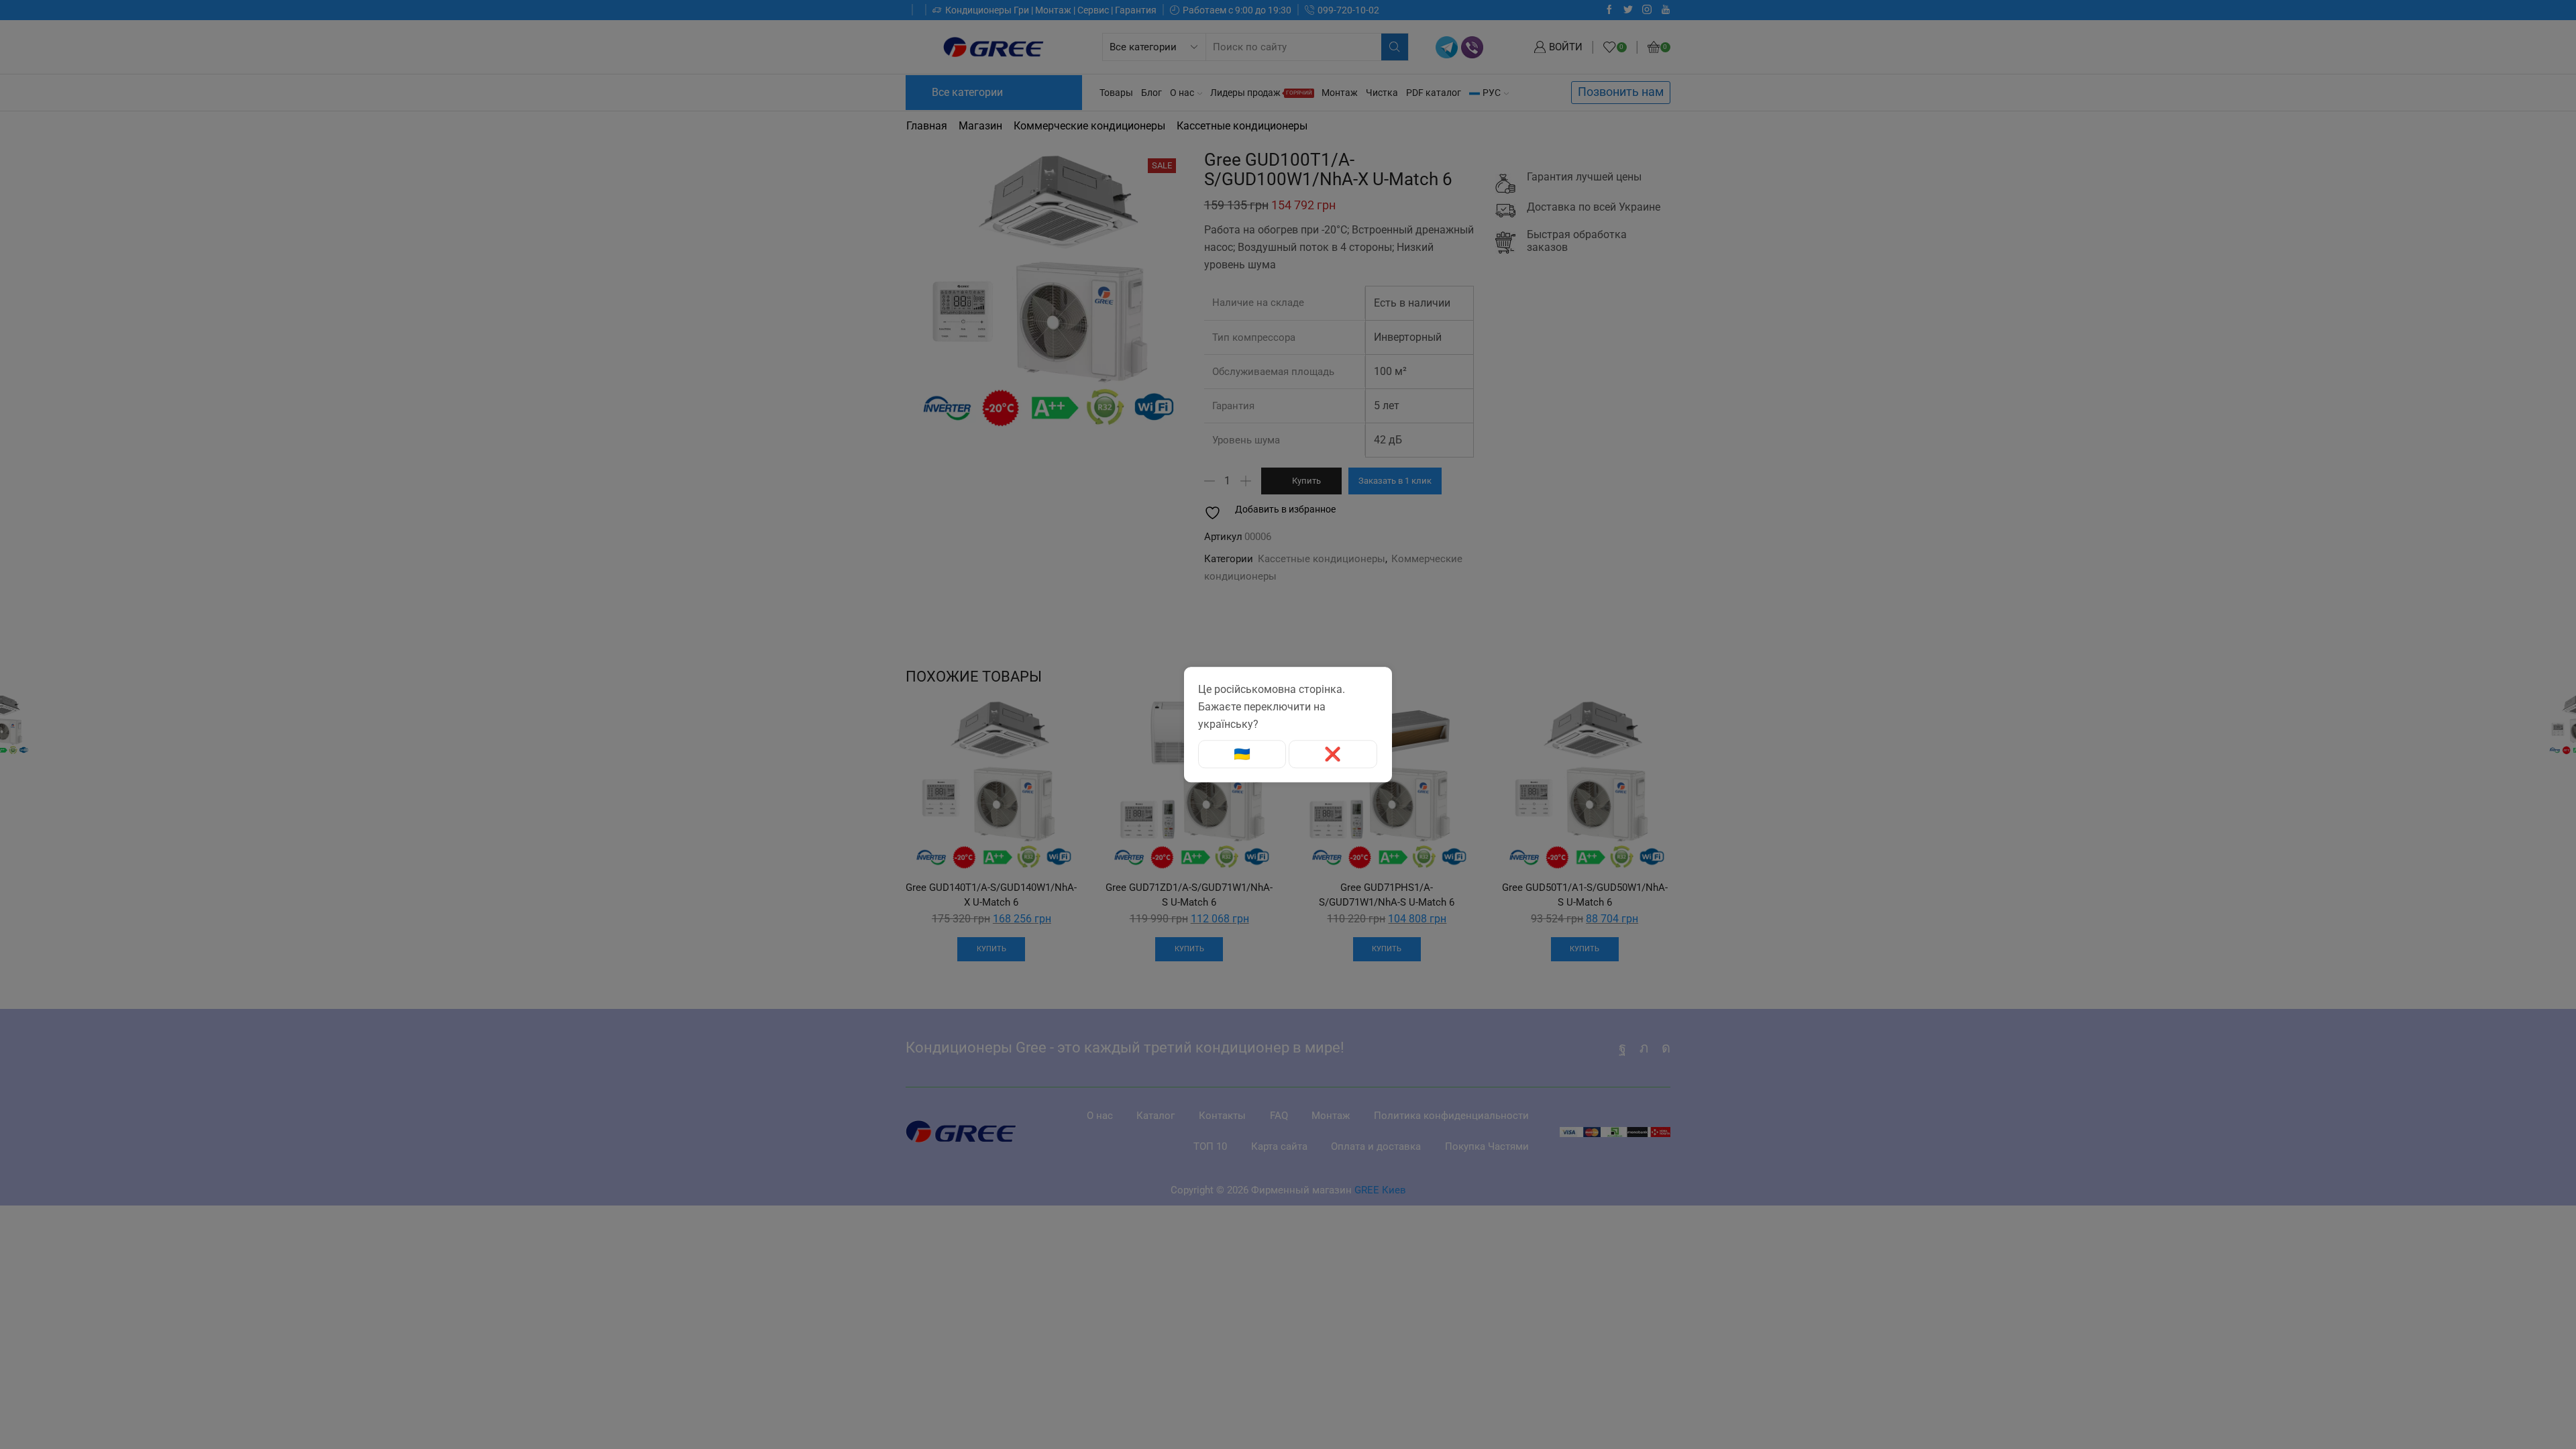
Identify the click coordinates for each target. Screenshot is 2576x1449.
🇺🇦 (1242, 754)
